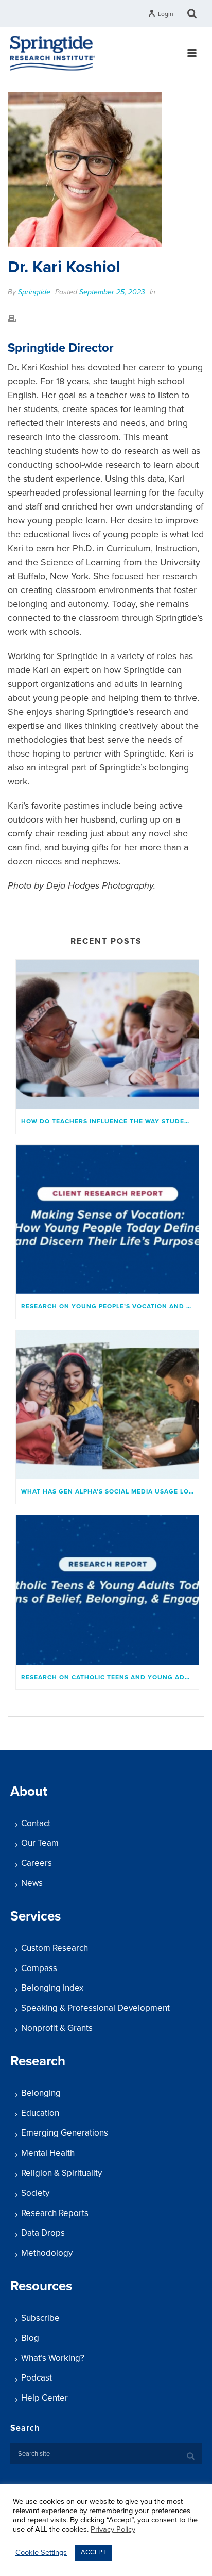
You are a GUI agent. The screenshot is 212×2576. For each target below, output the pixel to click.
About (29, 1791)
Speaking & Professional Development (95, 2008)
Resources (41, 2286)
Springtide (34, 292)
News (32, 1883)
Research (38, 2061)
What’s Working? (53, 2358)
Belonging (41, 2093)
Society (35, 2193)
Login (166, 14)
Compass (39, 1968)
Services (36, 1916)
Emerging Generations (65, 2133)
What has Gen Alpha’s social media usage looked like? (110, 1491)
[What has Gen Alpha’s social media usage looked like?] (107, 1405)
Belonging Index (52, 1988)
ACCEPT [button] (93, 2552)
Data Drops (43, 2233)
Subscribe (40, 2318)
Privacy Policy (113, 2529)
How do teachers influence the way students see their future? (110, 1121)
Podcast (37, 2378)
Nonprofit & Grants (57, 2028)
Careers (37, 1863)
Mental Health (48, 2153)
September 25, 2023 (112, 292)
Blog (30, 2338)
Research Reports (55, 2213)
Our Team (40, 1843)
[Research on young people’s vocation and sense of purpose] (107, 1219)
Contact (36, 1823)
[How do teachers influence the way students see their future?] (107, 1034)
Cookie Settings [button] (41, 2553)
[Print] (17, 318)
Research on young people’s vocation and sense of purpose (110, 1306)
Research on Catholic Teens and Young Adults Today (110, 1677)
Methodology (47, 2253)
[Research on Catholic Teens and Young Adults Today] (107, 1590)
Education (40, 2113)
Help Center (45, 2398)
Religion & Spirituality (61, 2173)
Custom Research (55, 1948)
